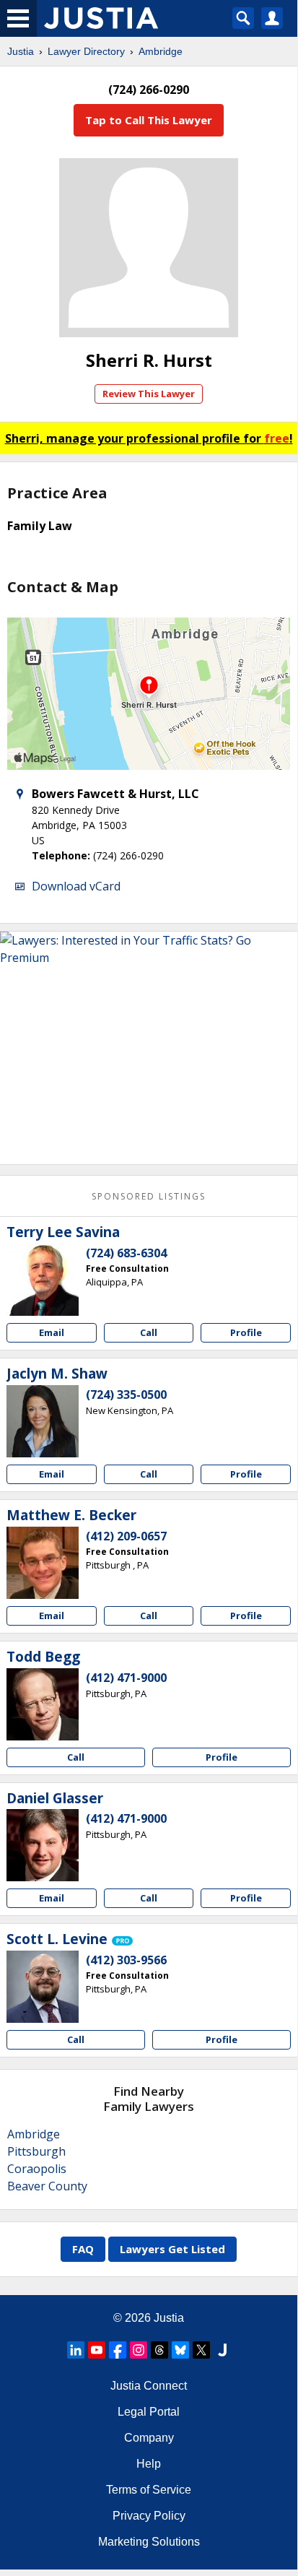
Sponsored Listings (149, 1196)
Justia (21, 51)
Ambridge (161, 51)
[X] (201, 2350)
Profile (246, 1332)
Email (52, 1332)
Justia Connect (149, 2386)
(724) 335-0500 (126, 1395)
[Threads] (159, 2350)
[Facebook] (118, 2350)
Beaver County (47, 2186)
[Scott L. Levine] (43, 1987)
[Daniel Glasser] (43, 1845)
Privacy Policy (149, 2516)
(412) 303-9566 (126, 1960)
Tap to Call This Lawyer (149, 120)
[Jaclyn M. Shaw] (43, 1421)
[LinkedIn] (76, 2350)
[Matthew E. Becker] (43, 1563)
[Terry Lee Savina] (43, 1280)
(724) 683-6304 (126, 1253)
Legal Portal (149, 2412)
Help (149, 2464)
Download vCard (76, 886)
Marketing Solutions (149, 2542)
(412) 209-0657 (126, 1536)
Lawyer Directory (86, 51)
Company (149, 2438)
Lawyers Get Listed (172, 2249)
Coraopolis (37, 2169)
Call (149, 1332)
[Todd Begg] (43, 1704)
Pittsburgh (36, 2151)
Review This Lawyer (149, 394)
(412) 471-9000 (126, 1678)
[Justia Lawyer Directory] (222, 2350)
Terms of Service (149, 2490)
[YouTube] (97, 2350)
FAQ (83, 2249)
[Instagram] (139, 2350)
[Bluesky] (180, 2350)
